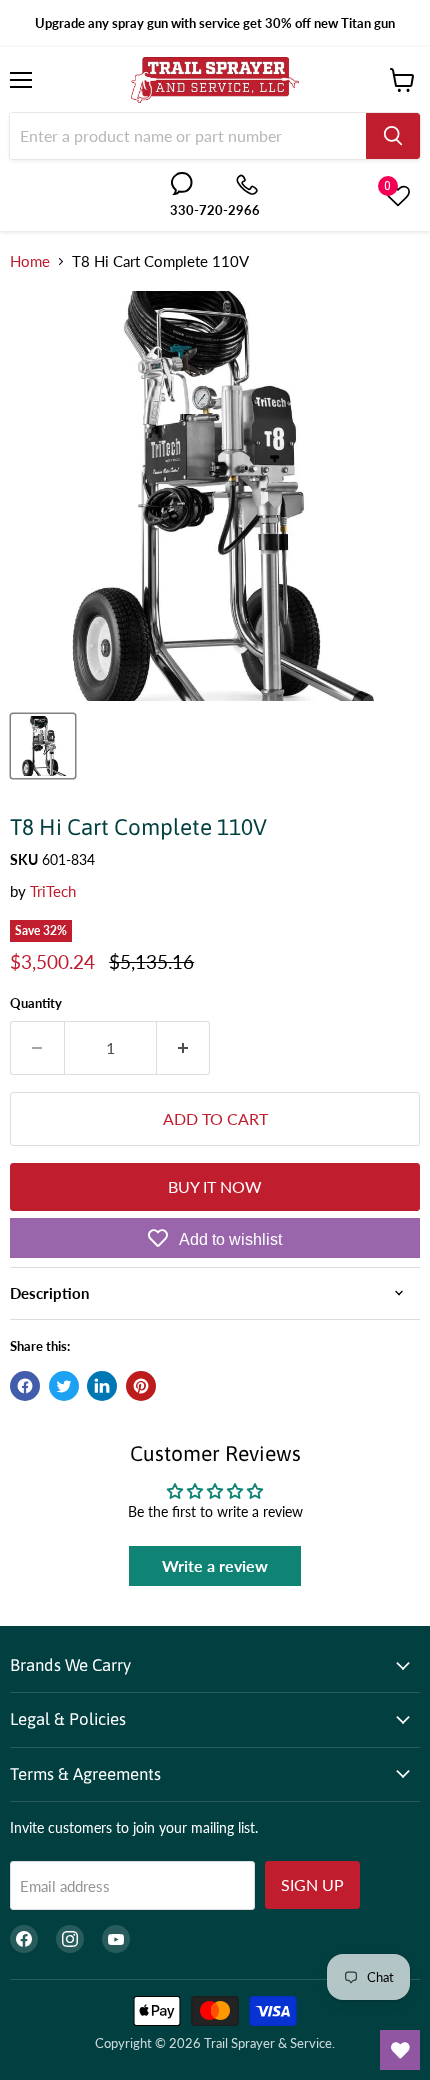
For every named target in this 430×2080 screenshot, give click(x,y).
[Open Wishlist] (400, 2050)
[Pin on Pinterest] (141, 1386)
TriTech (53, 891)
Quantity (36, 1003)
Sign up (312, 1884)
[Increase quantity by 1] (184, 1048)
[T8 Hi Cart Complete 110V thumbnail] (43, 746)
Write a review (215, 1565)
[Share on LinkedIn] (102, 1386)
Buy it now (215, 1186)
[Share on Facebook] (25, 1386)
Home (30, 261)
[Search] (393, 136)
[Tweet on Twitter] (64, 1386)
